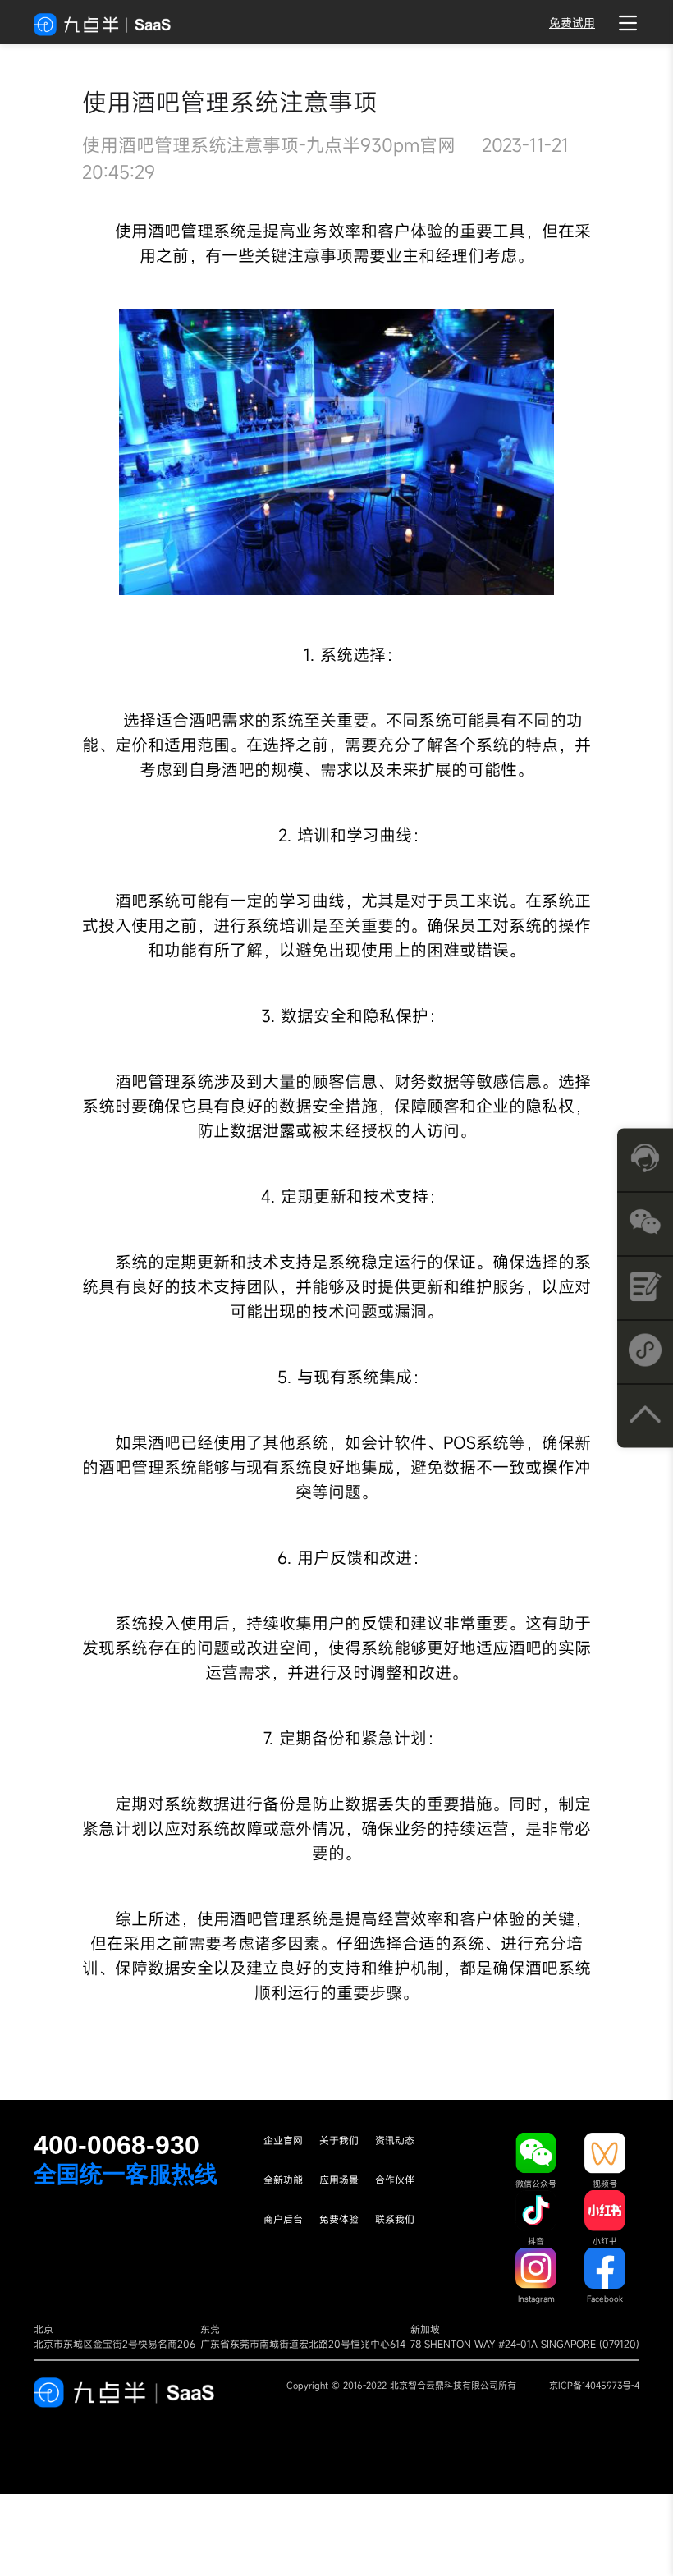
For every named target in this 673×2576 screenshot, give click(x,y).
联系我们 (395, 2219)
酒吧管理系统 (197, 231)
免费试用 (572, 23)
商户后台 (283, 2219)
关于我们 (339, 2140)
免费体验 (339, 2219)
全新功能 (283, 2180)
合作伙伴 (395, 2180)
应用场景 (339, 2180)
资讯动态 (395, 2140)
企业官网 (283, 2140)
